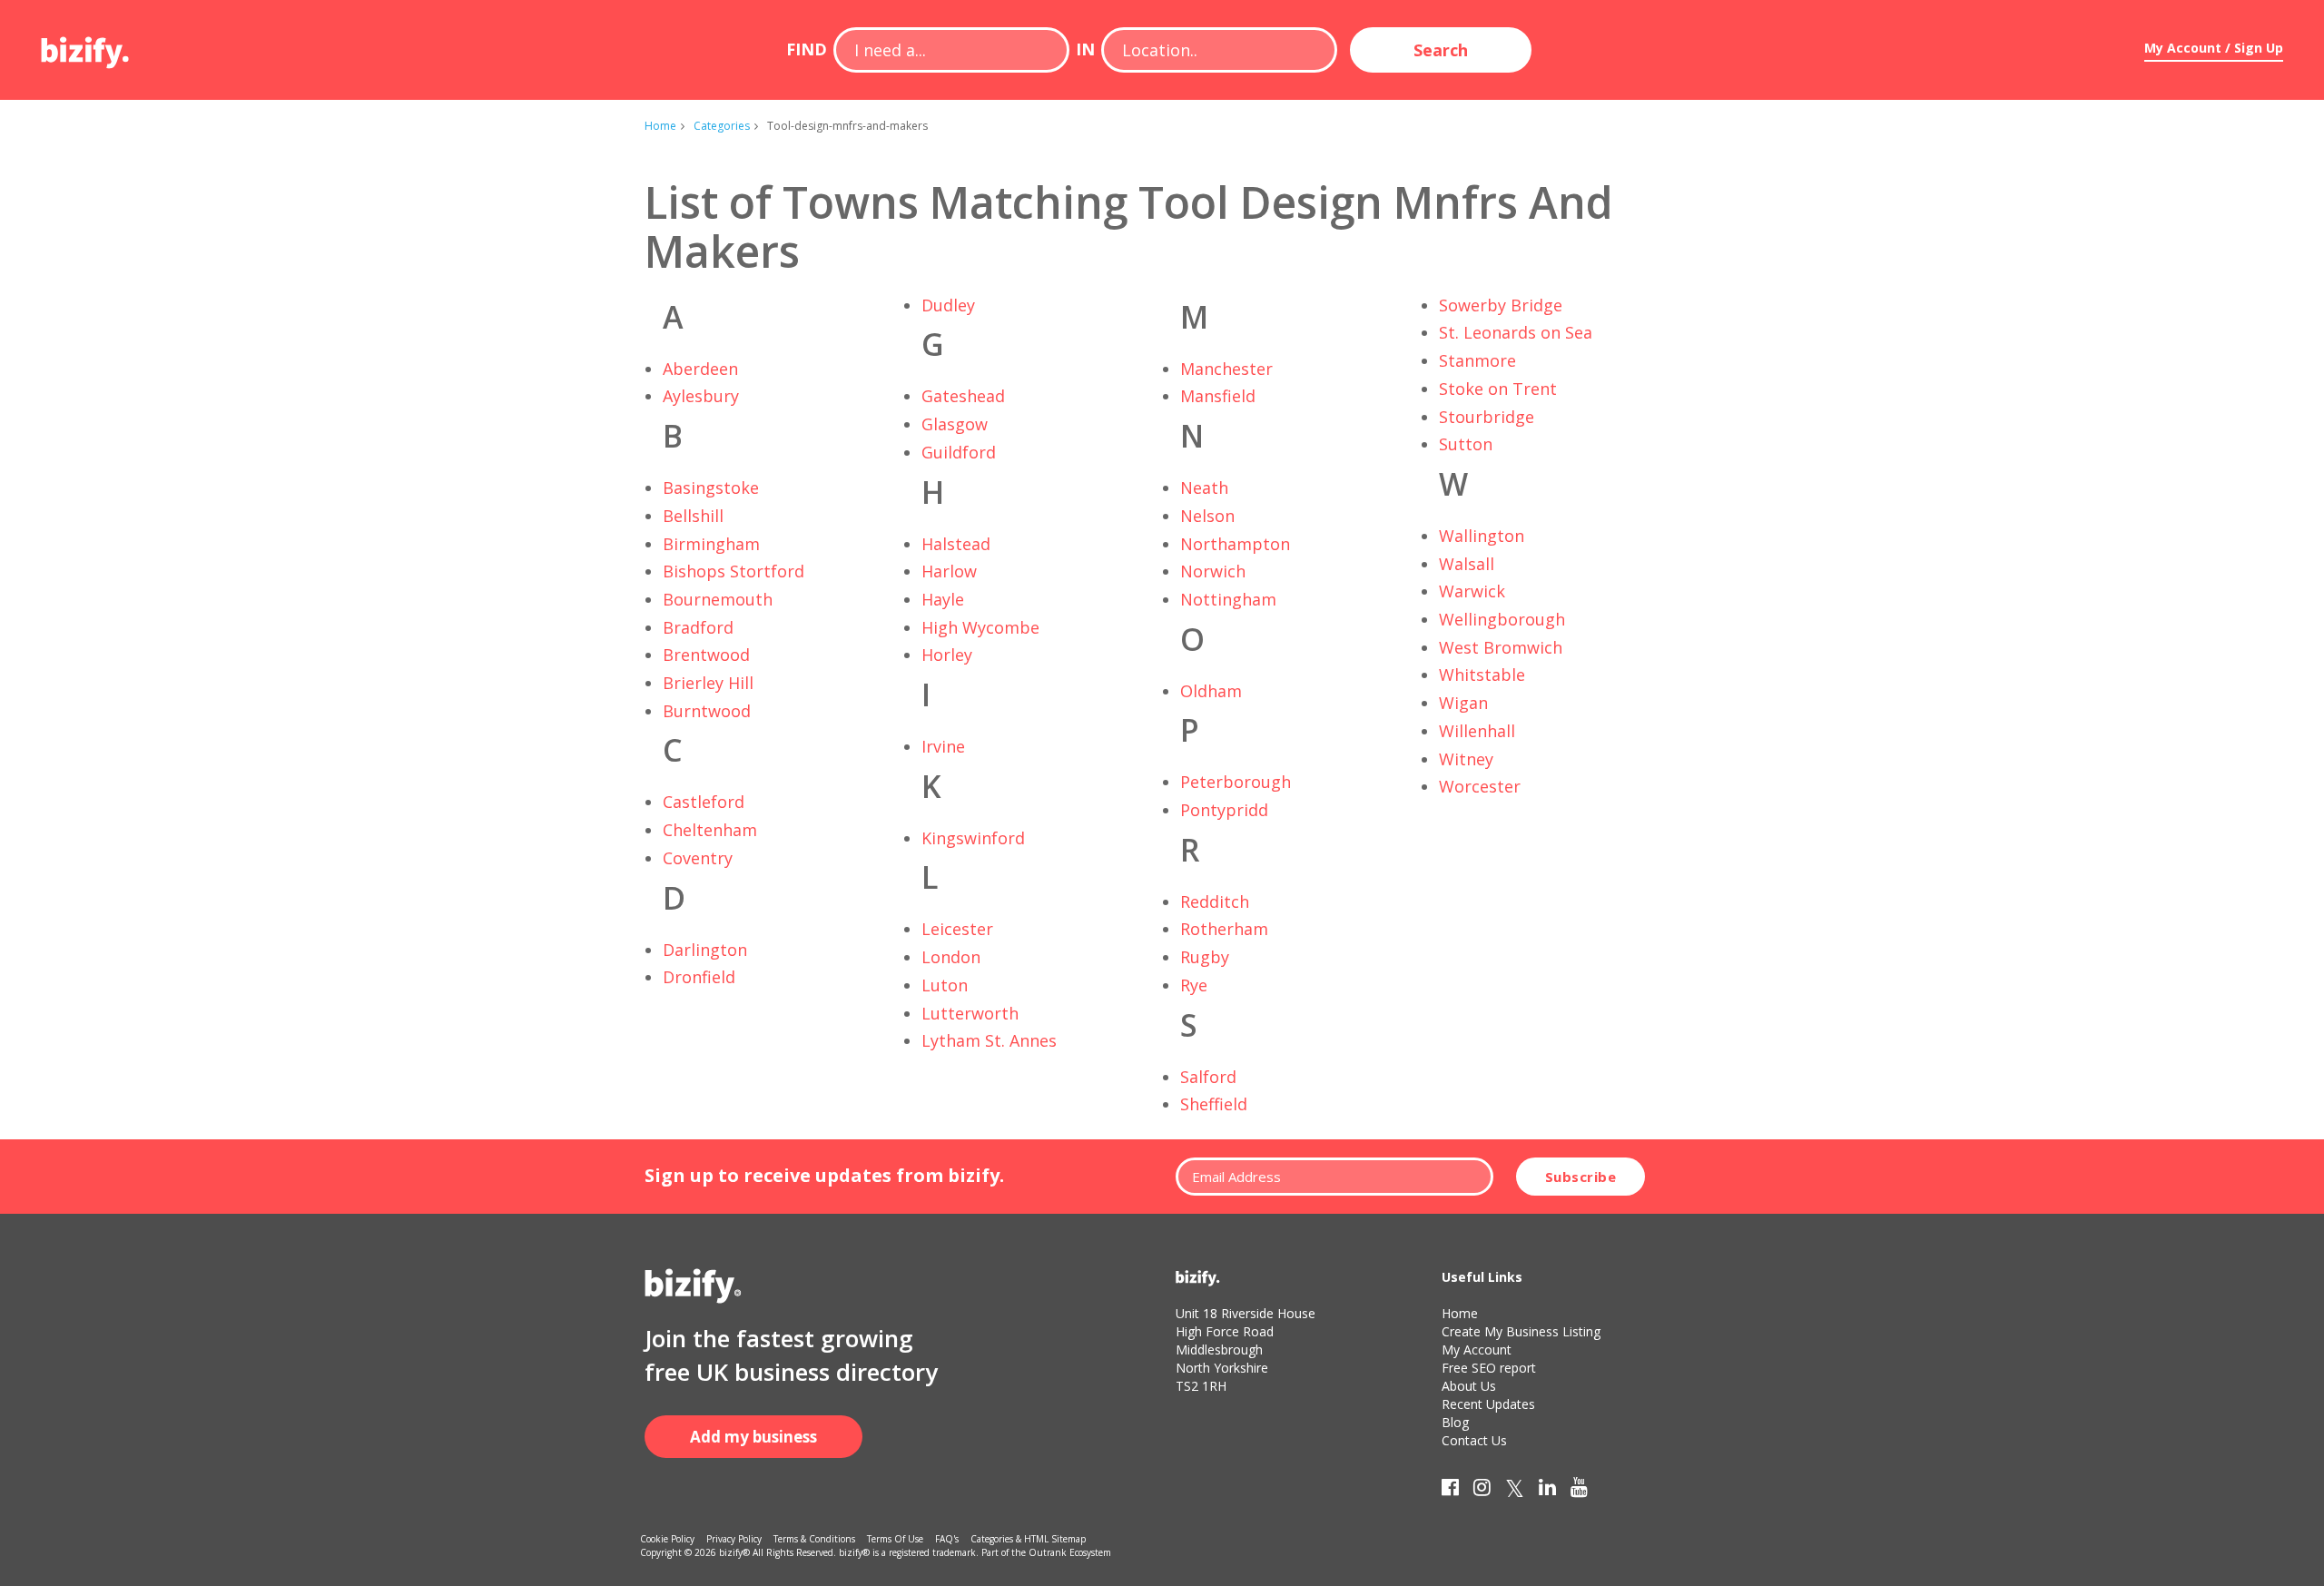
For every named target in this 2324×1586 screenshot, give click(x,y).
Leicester (957, 929)
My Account (1477, 1350)
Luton (945, 985)
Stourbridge (1487, 417)
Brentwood (706, 655)
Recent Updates (1488, 1404)
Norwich (1213, 571)
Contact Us (1474, 1440)
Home (660, 126)
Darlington (705, 950)
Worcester (1480, 786)
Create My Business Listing (1521, 1331)
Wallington (1482, 536)
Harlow (949, 571)
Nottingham (1228, 599)
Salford (1208, 1077)
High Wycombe (980, 627)
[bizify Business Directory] (86, 46)
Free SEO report (1489, 1368)
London (951, 957)
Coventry (698, 858)
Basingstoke (711, 488)
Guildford (959, 452)
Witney (1466, 759)
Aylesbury (701, 396)
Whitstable (1482, 675)
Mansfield (1218, 396)
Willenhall (1477, 731)
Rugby (1205, 957)
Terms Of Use (895, 1539)
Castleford (704, 802)
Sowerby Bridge (1501, 305)
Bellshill (693, 516)
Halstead (956, 544)
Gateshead (963, 396)
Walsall (1467, 564)
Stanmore (1477, 360)
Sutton (1466, 444)
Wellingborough (1502, 619)
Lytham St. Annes (989, 1040)
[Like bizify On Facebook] (1450, 1491)
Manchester (1226, 369)
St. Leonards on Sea (1516, 332)
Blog (1455, 1422)
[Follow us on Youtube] (1579, 1491)
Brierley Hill (708, 683)
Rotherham (1224, 929)
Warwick (1472, 591)
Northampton (1235, 544)
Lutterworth (970, 1013)
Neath (1204, 488)
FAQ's (947, 1539)
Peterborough (1236, 782)
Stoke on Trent (1498, 389)
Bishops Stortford (734, 571)
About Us (1469, 1386)
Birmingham (711, 544)
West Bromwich (1501, 647)
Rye (1194, 985)
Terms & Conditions (814, 1539)
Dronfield (699, 977)
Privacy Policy (734, 1539)
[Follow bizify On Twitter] (1515, 1491)
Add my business (753, 1437)
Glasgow (955, 424)
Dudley (948, 305)
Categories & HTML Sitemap (1028, 1539)
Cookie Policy (667, 1539)
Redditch (1215, 901)
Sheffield (1214, 1104)
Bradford (698, 627)
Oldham (1211, 691)
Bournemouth (718, 599)
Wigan (1463, 703)
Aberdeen (700, 369)
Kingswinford (973, 838)
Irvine (943, 746)
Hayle (943, 599)
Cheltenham (710, 830)
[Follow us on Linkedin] (1547, 1491)
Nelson (1207, 516)
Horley (947, 655)
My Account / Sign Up (2214, 48)
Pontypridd (1224, 810)
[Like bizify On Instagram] (1482, 1491)
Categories (722, 126)
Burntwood (707, 711)
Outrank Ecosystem (1070, 1552)
